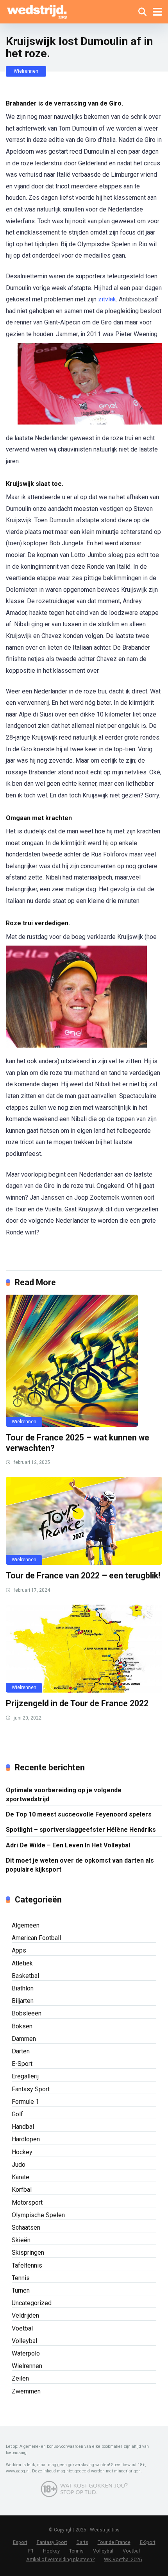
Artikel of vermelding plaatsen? (60, 2559)
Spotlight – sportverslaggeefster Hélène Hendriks (81, 1830)
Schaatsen (26, 2228)
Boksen (22, 2026)
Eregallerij (25, 2076)
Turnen (21, 2290)
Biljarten (23, 2001)
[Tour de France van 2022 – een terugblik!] (84, 1521)
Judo (19, 2165)
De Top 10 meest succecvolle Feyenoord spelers (79, 1814)
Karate (21, 2177)
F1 (31, 2551)
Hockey (22, 2152)
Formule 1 (25, 2102)
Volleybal (24, 2341)
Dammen (24, 2039)
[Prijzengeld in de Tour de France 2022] (84, 1649)
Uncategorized (32, 2303)
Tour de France (114, 2542)
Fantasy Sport (31, 2089)
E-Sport (22, 2064)
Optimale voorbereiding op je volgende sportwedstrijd (64, 1795)
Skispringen (28, 2253)
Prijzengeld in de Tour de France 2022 (77, 1703)
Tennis (21, 2278)
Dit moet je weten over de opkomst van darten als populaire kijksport (80, 1865)
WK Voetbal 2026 (123, 2559)
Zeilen (20, 2378)
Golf (17, 2114)
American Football (36, 1938)
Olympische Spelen (38, 2215)
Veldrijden (25, 2315)
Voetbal (22, 2328)
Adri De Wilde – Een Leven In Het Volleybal (68, 1845)
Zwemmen (26, 2391)
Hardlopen (26, 2139)
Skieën (21, 2240)
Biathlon (23, 1988)
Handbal (23, 2127)
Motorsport (27, 2202)
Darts (82, 2542)
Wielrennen (26, 71)
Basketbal (25, 1976)
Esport (20, 2542)
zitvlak (106, 299)
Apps (19, 1950)
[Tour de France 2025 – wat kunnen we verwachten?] (84, 1361)
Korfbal (22, 2190)
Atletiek (22, 1963)
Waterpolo (26, 2353)
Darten (21, 2051)
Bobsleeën (27, 2013)
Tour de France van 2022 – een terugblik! (83, 1576)
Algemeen (26, 1925)
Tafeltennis (27, 2265)
